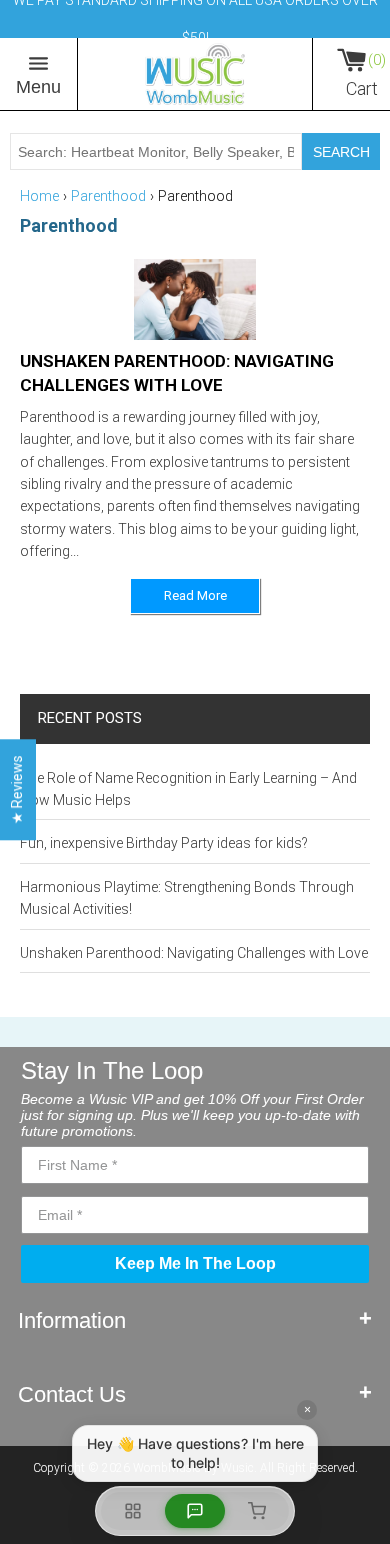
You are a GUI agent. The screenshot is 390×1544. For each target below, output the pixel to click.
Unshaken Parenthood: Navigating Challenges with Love (194, 953)
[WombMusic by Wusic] (195, 74)
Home (39, 196)
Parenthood (108, 196)
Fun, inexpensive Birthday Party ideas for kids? (164, 843)
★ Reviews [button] (17, 789)
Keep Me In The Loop (195, 1263)
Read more (195, 595)
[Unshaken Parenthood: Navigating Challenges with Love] (195, 300)
